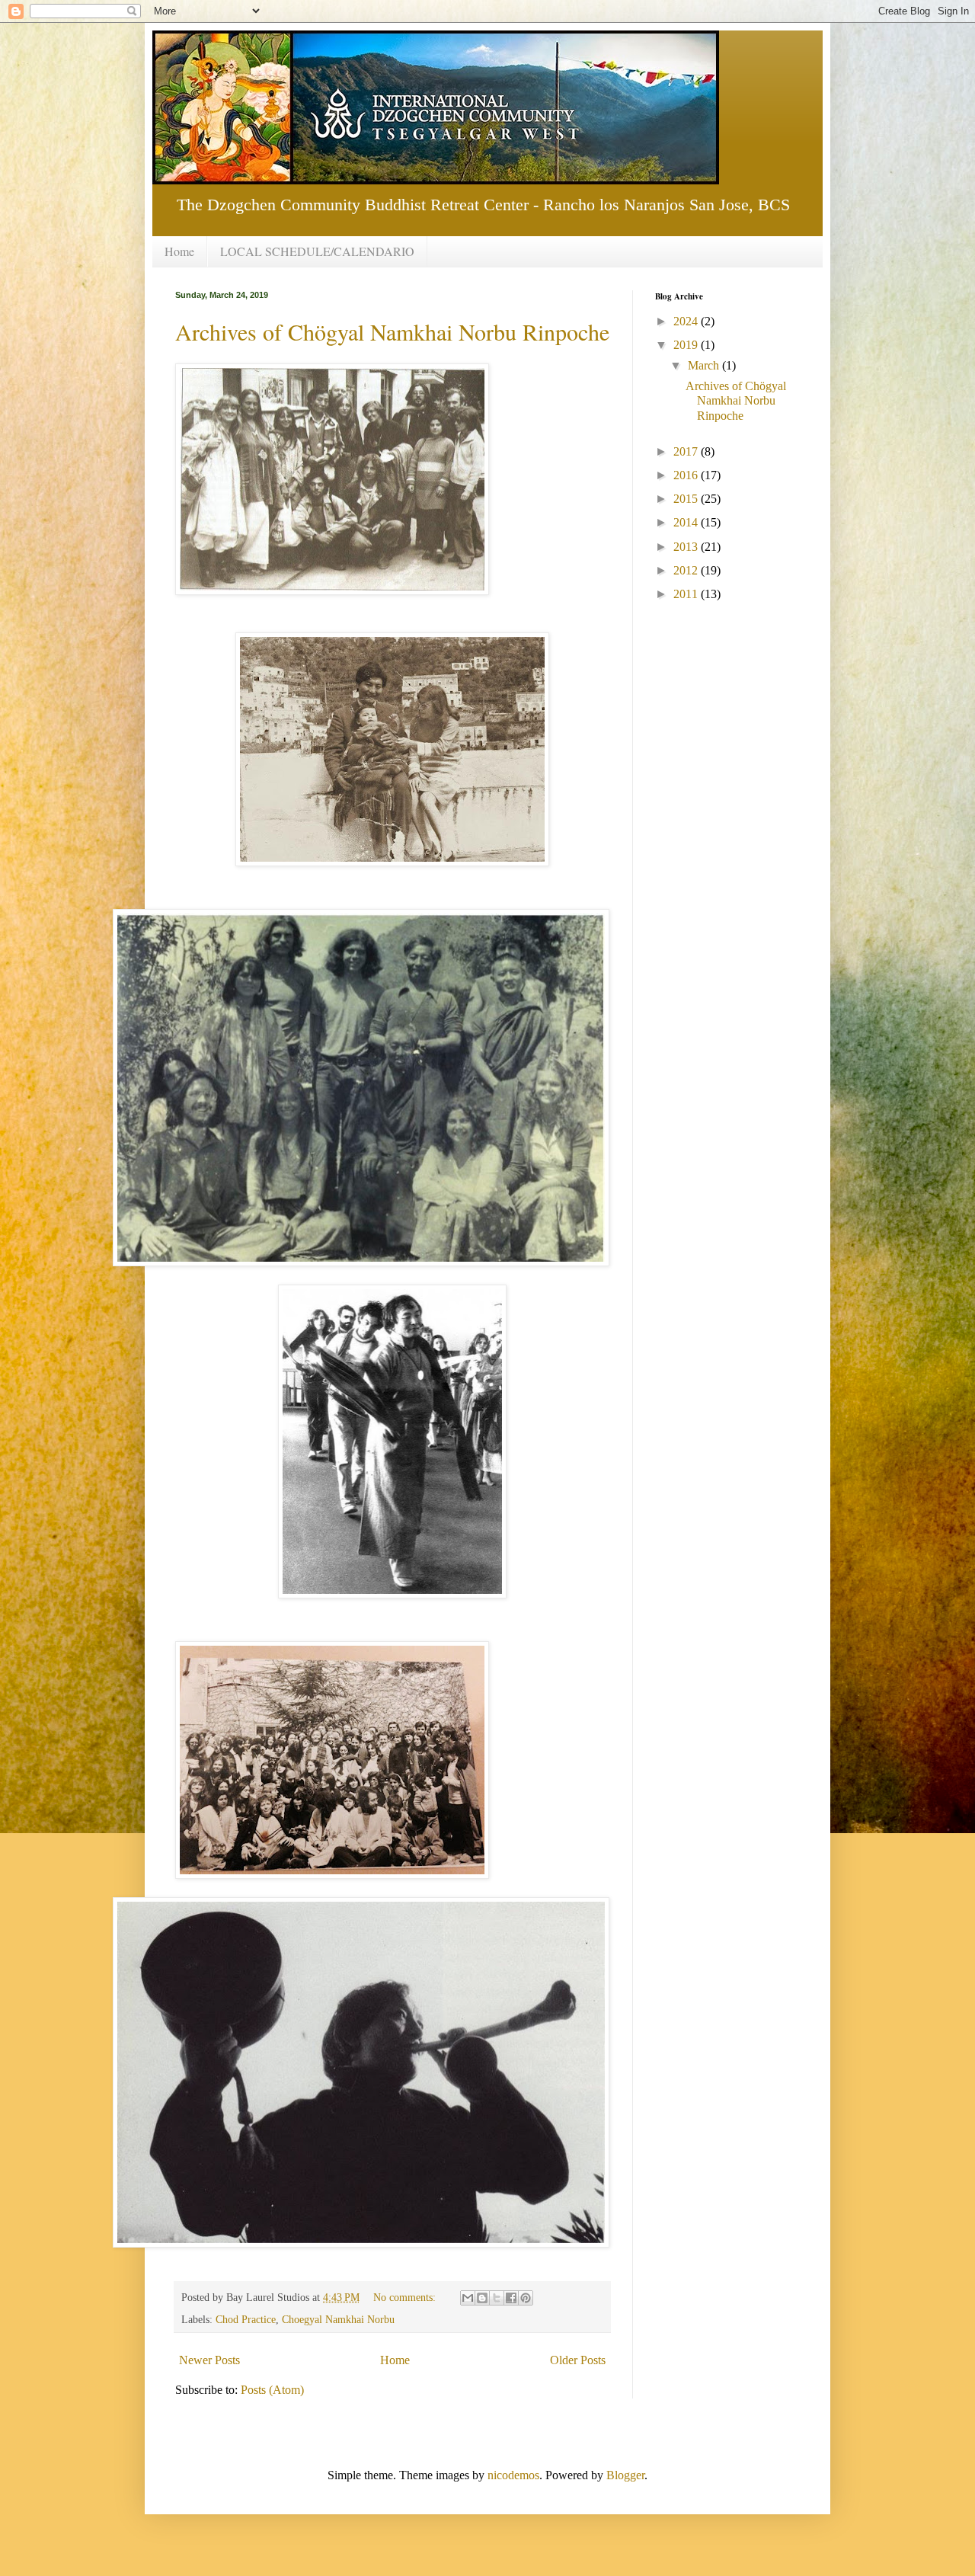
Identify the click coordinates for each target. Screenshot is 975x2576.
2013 (687, 547)
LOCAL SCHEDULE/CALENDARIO (317, 251)
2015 (687, 499)
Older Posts (578, 2360)
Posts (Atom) (272, 2390)
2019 (687, 345)
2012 (687, 570)
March (705, 365)
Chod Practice (246, 2319)
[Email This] (468, 2298)
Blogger (625, 2475)
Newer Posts (209, 2360)
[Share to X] (497, 2298)
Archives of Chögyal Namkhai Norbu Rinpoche (392, 331)
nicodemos (513, 2475)
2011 (687, 594)
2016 (687, 475)
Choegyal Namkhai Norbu (338, 2319)
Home (179, 251)
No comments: (406, 2297)
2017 (687, 451)
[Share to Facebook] (511, 2298)
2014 (687, 522)
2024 (687, 321)
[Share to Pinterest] (526, 2298)
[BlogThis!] (482, 2298)
